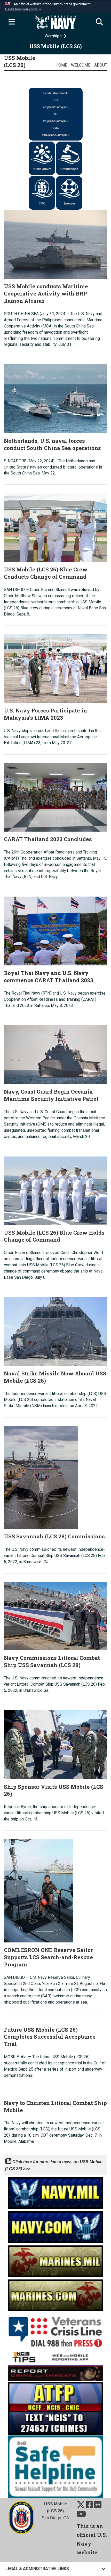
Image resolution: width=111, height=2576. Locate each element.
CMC (42, 203)
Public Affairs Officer (42, 171)
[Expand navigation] (12, 22)
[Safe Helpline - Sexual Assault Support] (55, 2466)
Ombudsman (69, 169)
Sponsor (69, 203)
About (101, 65)
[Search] (99, 22)
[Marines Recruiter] (55, 2294)
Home (61, 65)
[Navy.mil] (55, 2191)
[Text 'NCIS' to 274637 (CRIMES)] (55, 2408)
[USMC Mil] (55, 2260)
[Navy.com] (55, 2226)
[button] (24, 9)
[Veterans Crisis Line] (55, 2330)
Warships (54, 36)
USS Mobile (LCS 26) (20, 61)
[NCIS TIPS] (55, 2365)
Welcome (81, 65)
